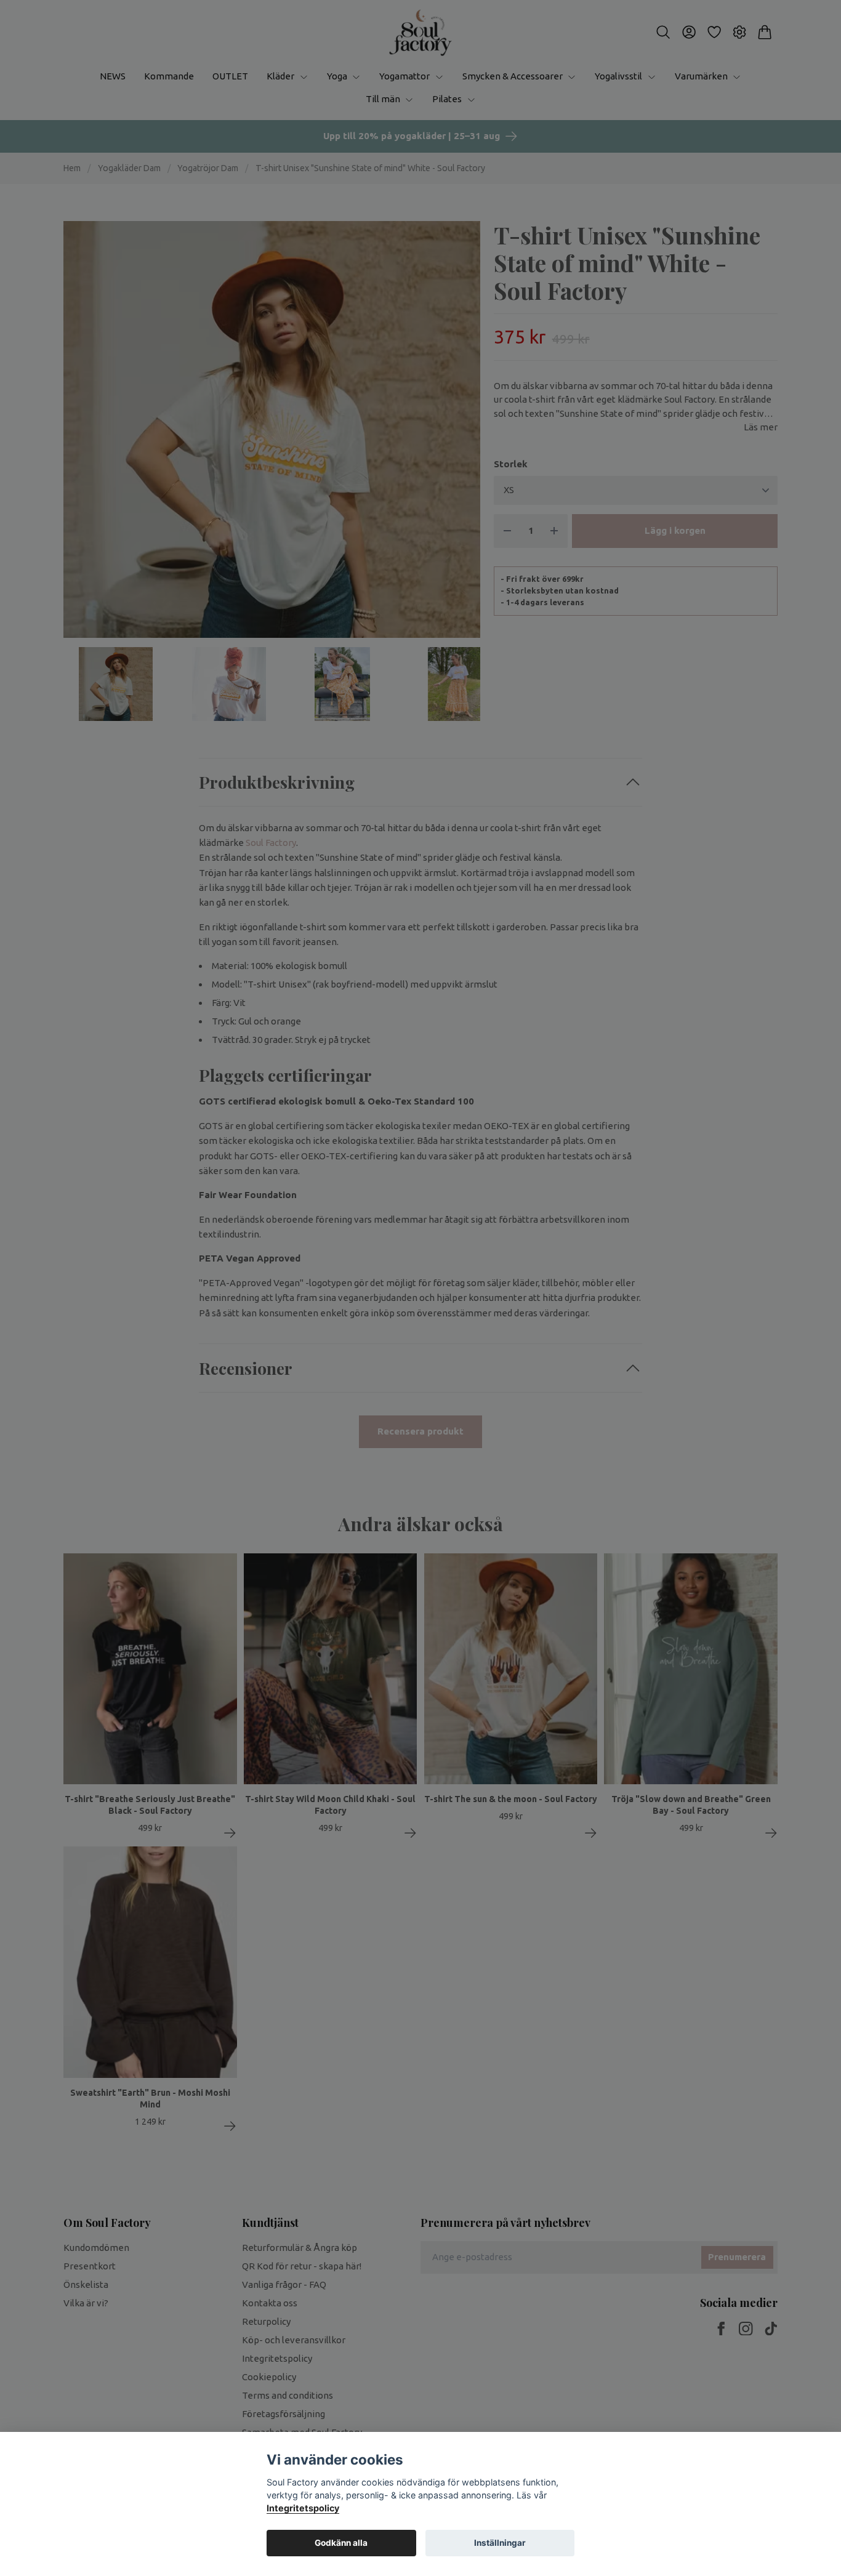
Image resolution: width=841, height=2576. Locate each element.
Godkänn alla (341, 2543)
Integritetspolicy (303, 2508)
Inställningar (500, 2543)
